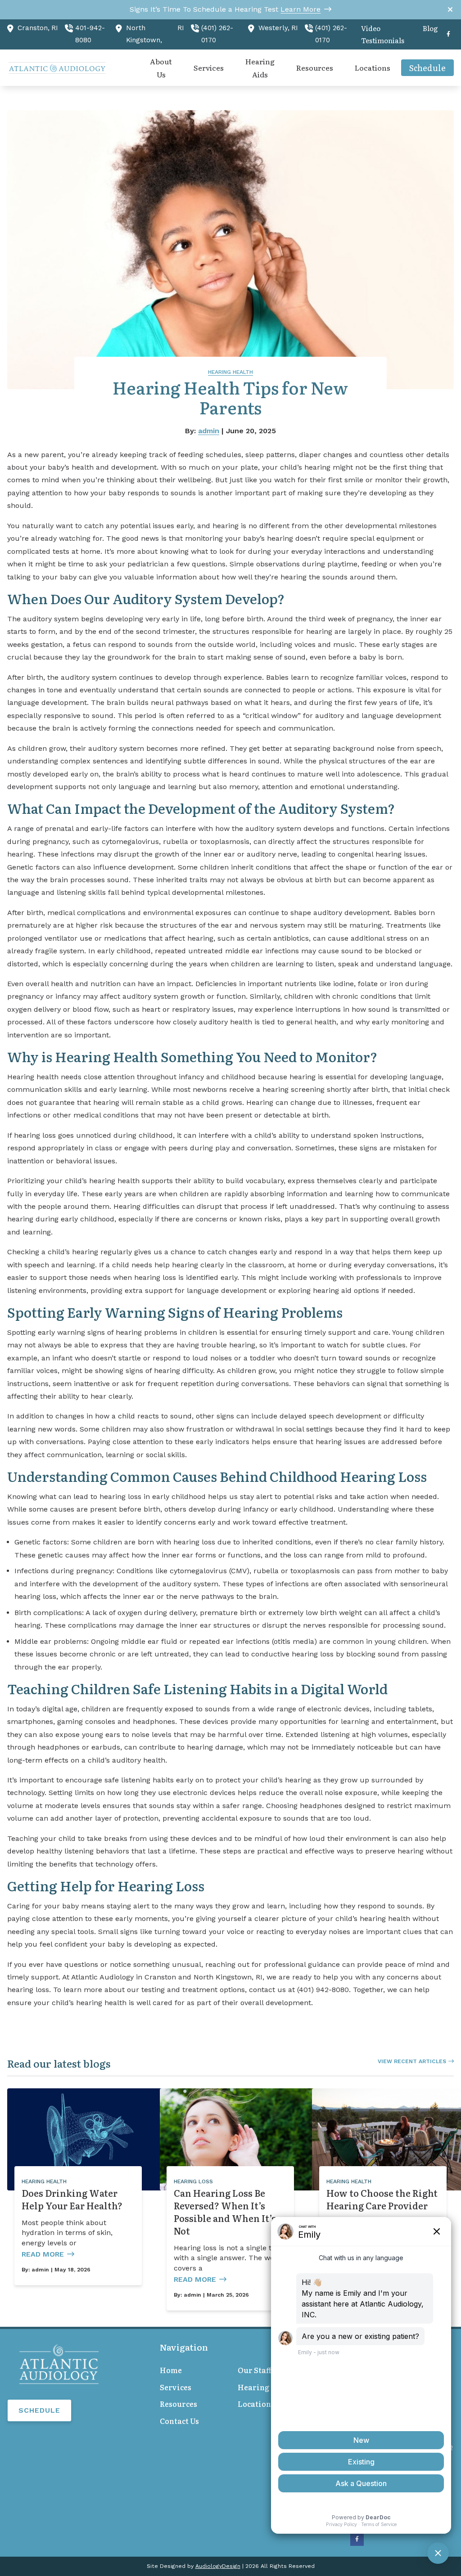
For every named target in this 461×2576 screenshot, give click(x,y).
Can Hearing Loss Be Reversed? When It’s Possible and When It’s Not (225, 2212)
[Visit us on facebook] (448, 34)
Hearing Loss (193, 2181)
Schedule (39, 2410)
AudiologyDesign (218, 2566)
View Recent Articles (412, 2061)
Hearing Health (230, 372)
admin (209, 431)
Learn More (301, 9)
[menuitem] (387, 35)
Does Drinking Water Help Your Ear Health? (72, 2199)
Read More (43, 2254)
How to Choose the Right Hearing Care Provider (382, 2199)
